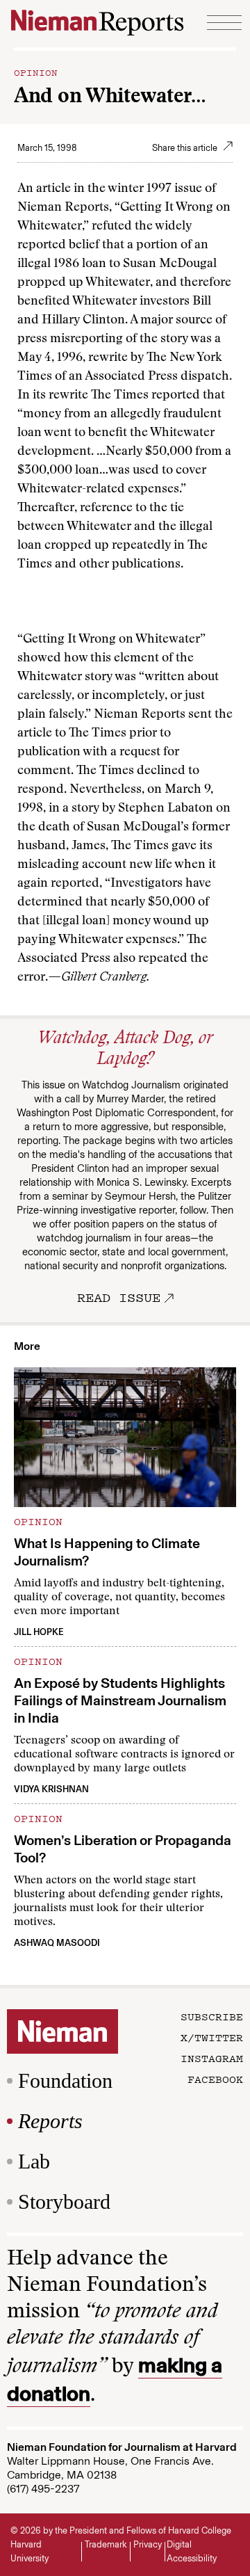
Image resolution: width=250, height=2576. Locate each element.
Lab (34, 2161)
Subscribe (212, 2016)
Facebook (215, 2079)
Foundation (65, 2080)
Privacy (148, 2544)
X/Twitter (212, 2037)
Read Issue (119, 1297)
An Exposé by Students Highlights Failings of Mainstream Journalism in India (120, 1700)
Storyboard (64, 2201)
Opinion (36, 72)
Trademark (106, 2544)
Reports (50, 2121)
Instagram (212, 2058)
